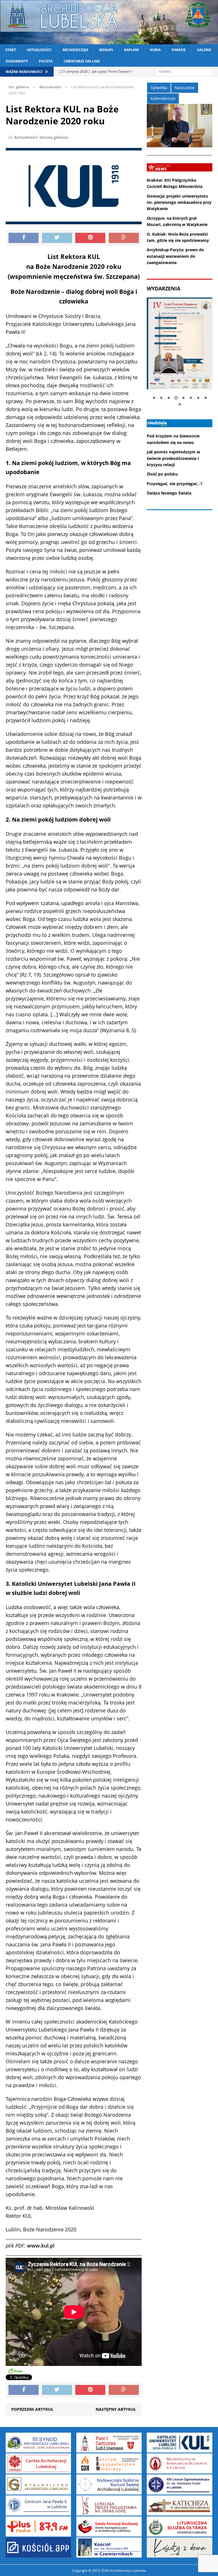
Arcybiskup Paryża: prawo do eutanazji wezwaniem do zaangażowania (175, 256)
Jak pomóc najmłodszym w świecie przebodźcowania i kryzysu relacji (173, 458)
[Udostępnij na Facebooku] (24, 238)
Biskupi (106, 50)
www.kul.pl (41, 2246)
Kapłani (132, 50)
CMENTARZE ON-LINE (82, 61)
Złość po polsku (162, 474)
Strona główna (54, 137)
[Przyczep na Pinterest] (90, 238)
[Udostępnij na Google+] (124, 238)
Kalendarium (163, 98)
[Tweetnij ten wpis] (57, 238)
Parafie (179, 50)
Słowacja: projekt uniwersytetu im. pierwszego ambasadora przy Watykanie (179, 202)
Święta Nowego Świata (169, 493)
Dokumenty (17, 61)
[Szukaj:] (184, 71)
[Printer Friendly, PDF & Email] (15, 2371)
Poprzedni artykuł (32, 2409)
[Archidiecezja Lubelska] (109, 22)
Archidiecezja (75, 50)
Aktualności (39, 50)
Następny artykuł (116, 2409)
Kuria (155, 50)
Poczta (46, 61)
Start (11, 50)
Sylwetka (159, 88)
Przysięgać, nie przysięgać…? (175, 484)
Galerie (204, 50)
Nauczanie (185, 88)
